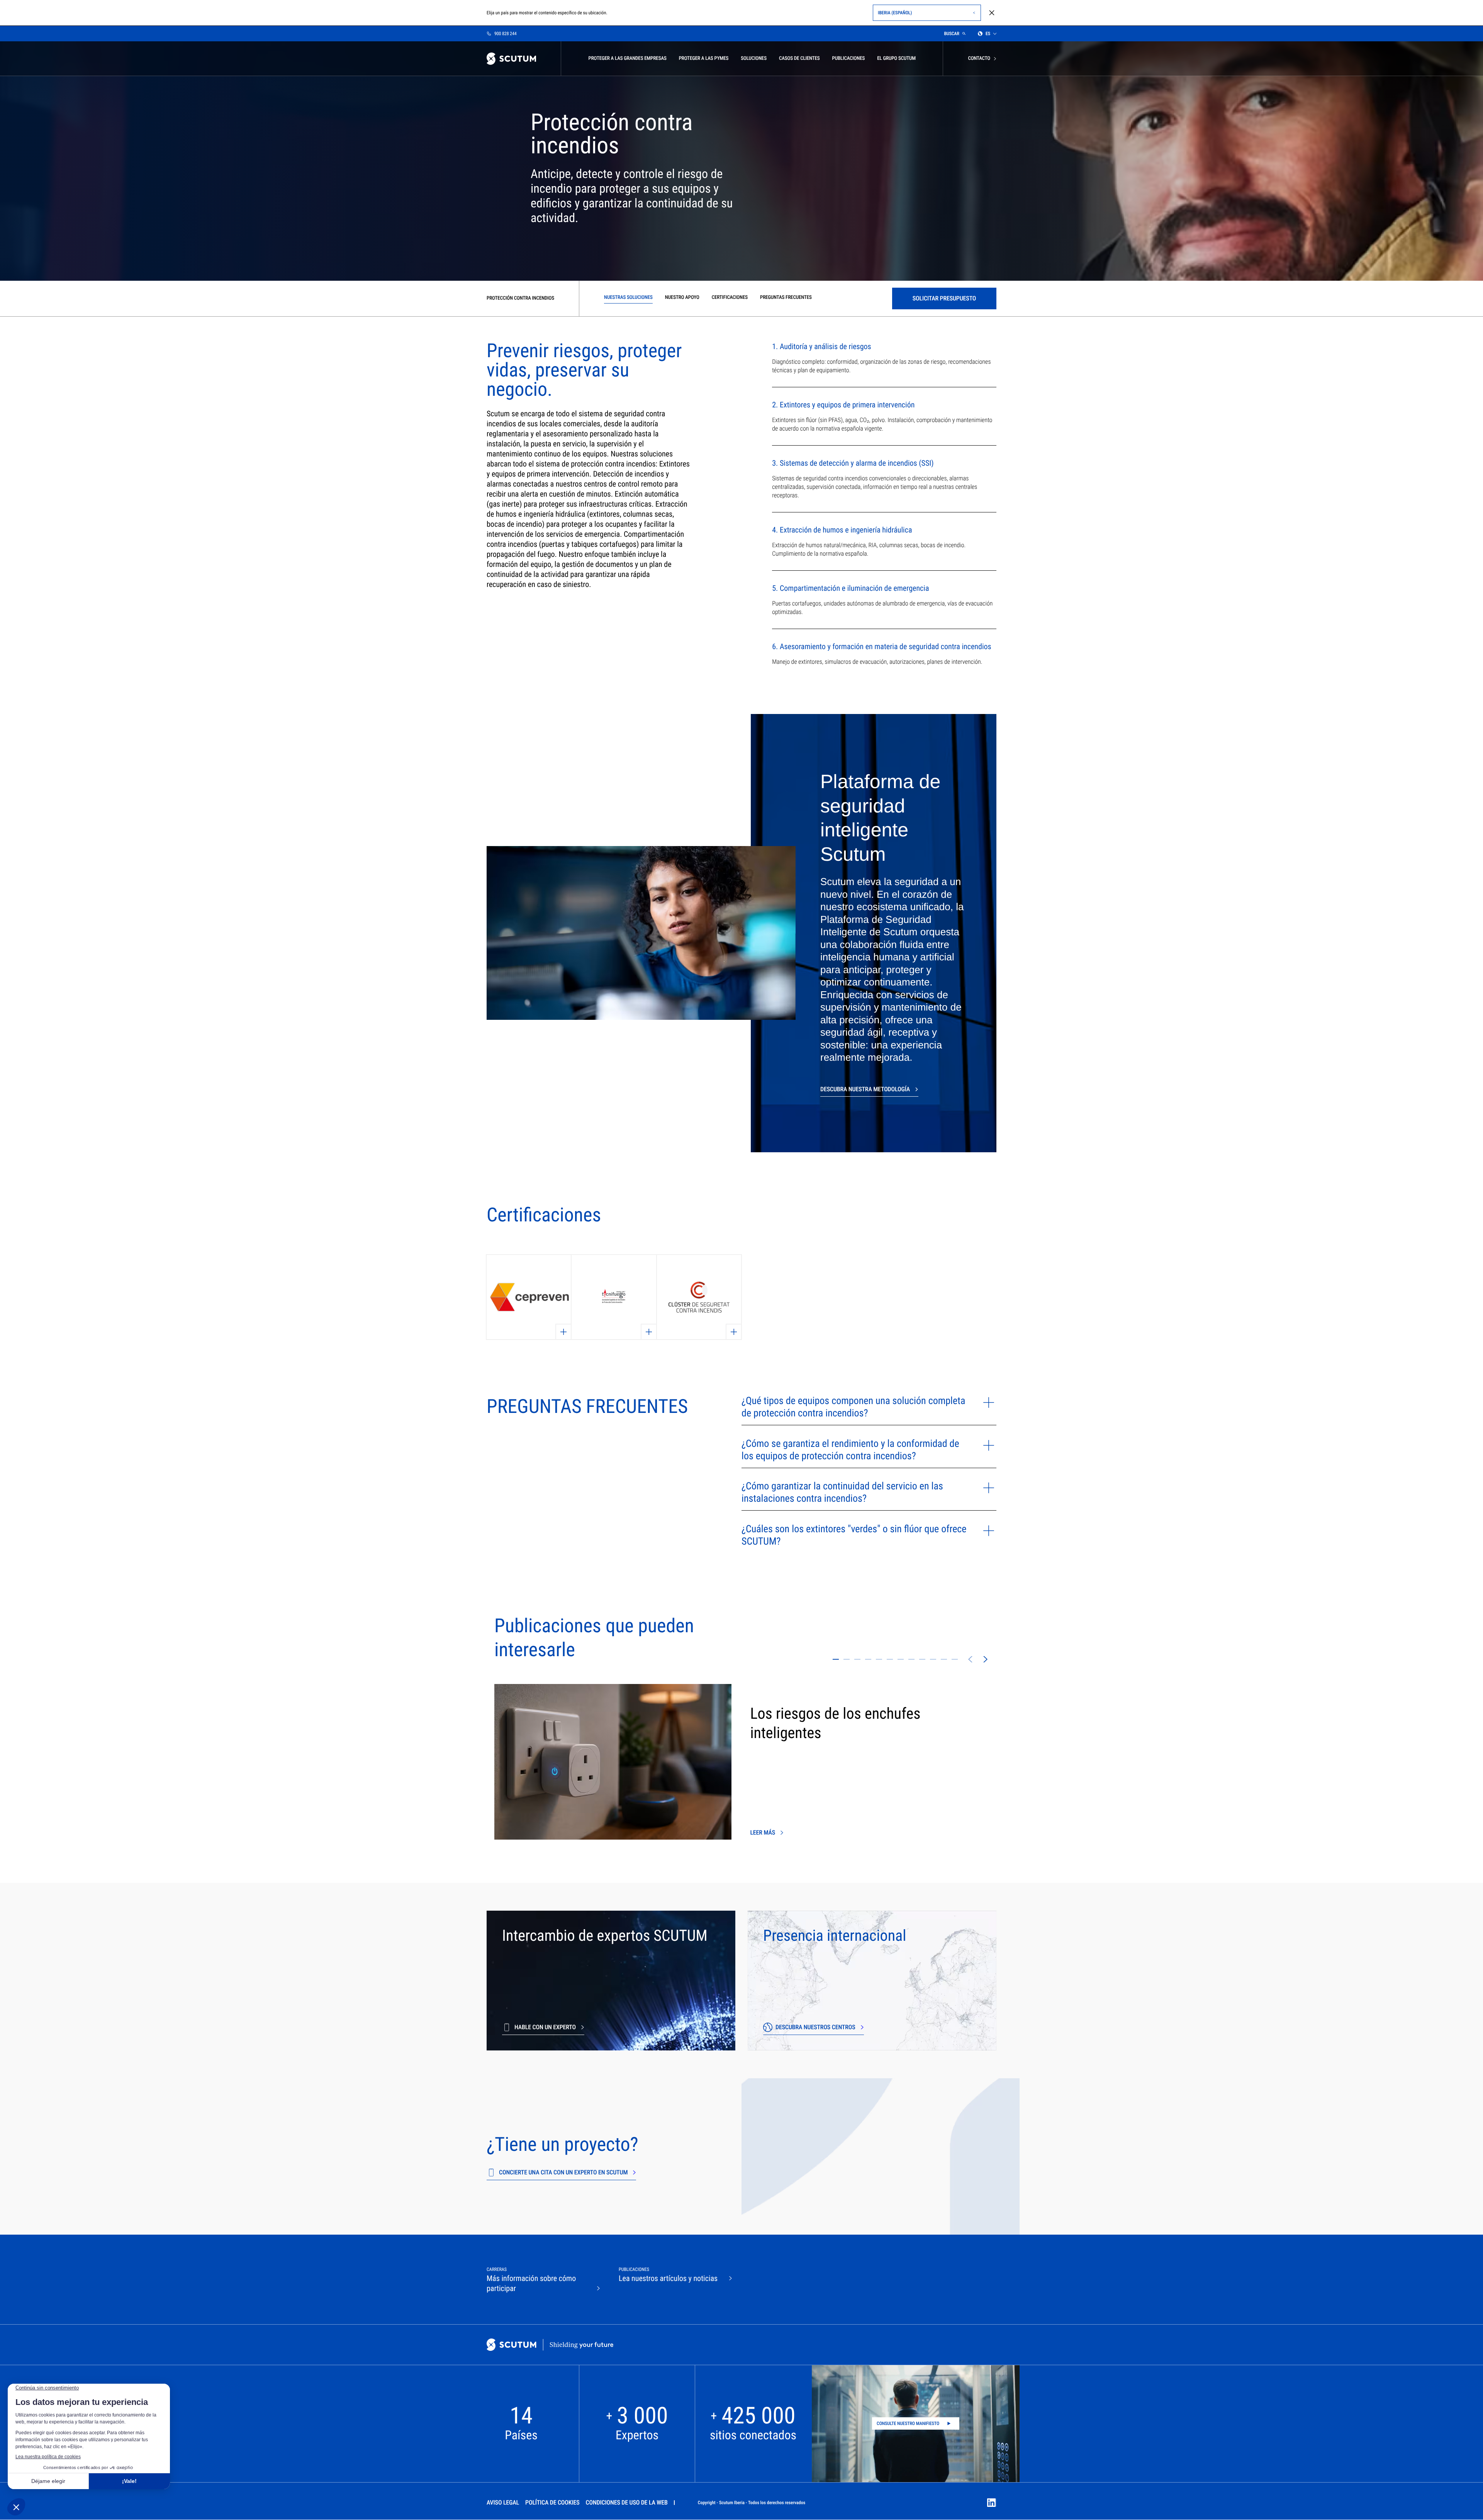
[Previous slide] (970, 1659)
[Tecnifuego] (614, 1297)
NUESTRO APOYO (682, 298)
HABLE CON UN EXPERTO (545, 2027)
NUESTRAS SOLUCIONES (628, 298)
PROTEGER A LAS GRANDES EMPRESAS (627, 59)
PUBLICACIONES (849, 59)
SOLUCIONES (754, 59)
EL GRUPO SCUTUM (896, 59)
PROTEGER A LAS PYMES (704, 59)
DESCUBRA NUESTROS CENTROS (815, 2027)
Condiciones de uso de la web (627, 2502)
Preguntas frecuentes (786, 298)
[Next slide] (986, 1659)
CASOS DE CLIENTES (799, 59)
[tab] (836, 1659)
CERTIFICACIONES (730, 298)
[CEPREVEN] (529, 1297)
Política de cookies (552, 2502)
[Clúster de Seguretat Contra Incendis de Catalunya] (699, 1297)
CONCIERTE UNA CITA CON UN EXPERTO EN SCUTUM (563, 2172)
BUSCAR (952, 34)
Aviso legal (503, 2502)
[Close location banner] (992, 13)
